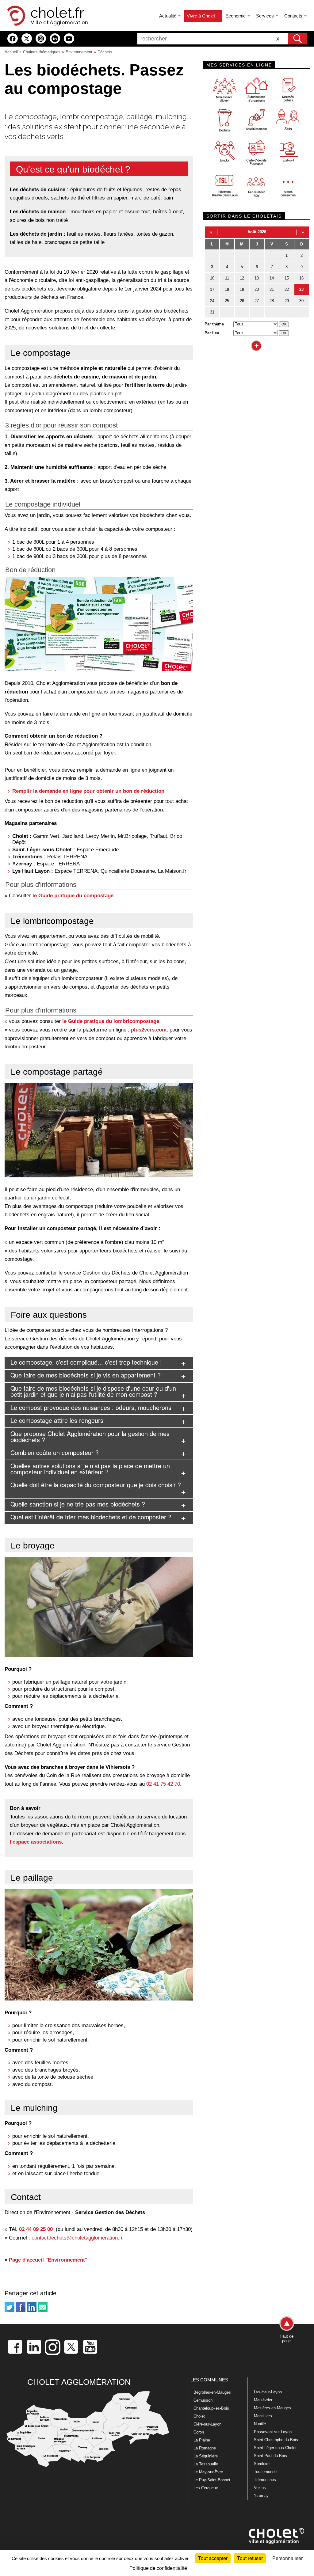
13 (257, 278)
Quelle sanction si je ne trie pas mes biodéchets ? (78, 1504)
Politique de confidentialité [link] (158, 2568)
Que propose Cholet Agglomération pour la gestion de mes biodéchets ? (90, 1436)
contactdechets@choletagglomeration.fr (77, 2238)
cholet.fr (57, 13)
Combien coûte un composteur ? (55, 1452)
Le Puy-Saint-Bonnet (212, 2480)
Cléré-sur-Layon (207, 2424)
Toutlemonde (265, 2472)
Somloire (262, 2464)
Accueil (11, 52)
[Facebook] (21, 2311)
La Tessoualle (206, 2464)
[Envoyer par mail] (43, 2311)
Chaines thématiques (42, 52)
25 (227, 301)
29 (287, 301)
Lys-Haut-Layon (268, 2392)
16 (301, 278)
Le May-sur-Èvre (208, 2472)
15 (287, 278)
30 (301, 301)
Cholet (199, 2416)
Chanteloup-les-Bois (211, 2408)
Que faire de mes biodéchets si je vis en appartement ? (86, 1375)
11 (227, 278)
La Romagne (205, 2448)
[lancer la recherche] (297, 39)
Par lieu (212, 333)
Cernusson (203, 2400)
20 (257, 289)
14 (272, 278)
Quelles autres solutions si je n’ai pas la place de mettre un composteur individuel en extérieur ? (90, 1469)
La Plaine (202, 2440)
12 (242, 278)
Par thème (214, 324)
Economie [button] (236, 16)
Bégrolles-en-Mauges (212, 2392)
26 (242, 301)
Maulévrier (263, 2400)
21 (272, 289)
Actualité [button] (168, 16)
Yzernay (261, 2496)
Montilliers (263, 2416)
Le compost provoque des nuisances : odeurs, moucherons (91, 1407)
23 (301, 289)
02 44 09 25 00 (36, 2229)
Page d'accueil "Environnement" (48, 2260)
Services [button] (266, 16)
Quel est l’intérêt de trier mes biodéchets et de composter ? (91, 1517)
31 (212, 312)
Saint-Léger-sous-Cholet (275, 2448)
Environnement (79, 52)
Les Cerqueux (206, 2488)
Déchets (105, 52)
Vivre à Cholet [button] (201, 16)
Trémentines (265, 2480)
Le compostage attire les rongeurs (57, 1420)
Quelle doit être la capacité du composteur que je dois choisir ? (96, 1485)
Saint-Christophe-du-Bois (276, 2440)
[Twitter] (10, 2311)
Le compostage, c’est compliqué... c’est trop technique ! (86, 1362)
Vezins (260, 2488)
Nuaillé (260, 2424)
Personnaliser (287, 2558)
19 (242, 289)
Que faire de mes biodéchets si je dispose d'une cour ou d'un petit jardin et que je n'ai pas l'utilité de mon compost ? (93, 1391)
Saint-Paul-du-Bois (270, 2456)
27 (257, 301)
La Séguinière (206, 2456)
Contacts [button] (294, 16)
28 (272, 301)
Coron (199, 2432)
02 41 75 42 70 (163, 1784)
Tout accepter (213, 2558)
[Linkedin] (32, 2311)
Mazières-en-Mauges (272, 2408)
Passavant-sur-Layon (273, 2432)
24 (212, 301)
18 (227, 289)
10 (212, 278)
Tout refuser (250, 2558)
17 (212, 289)
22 (287, 289)
